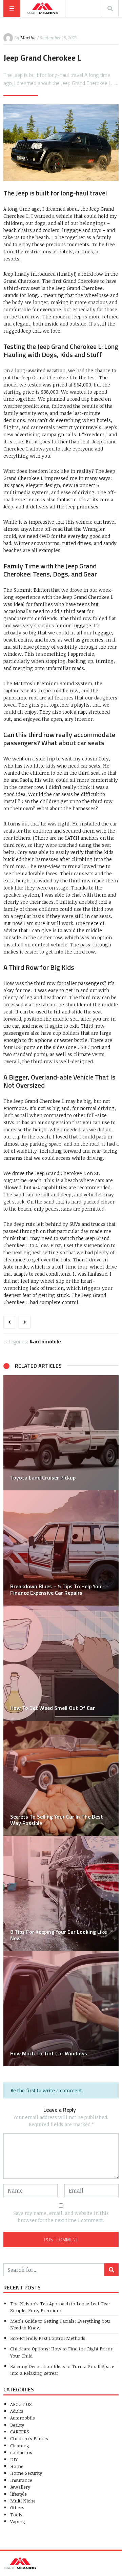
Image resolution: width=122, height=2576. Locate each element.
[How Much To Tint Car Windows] (61, 2009)
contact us (21, 2452)
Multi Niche (23, 2501)
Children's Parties (29, 2438)
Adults (17, 2411)
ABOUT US (21, 2404)
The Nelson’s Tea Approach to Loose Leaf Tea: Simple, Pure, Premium (60, 2307)
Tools (16, 2515)
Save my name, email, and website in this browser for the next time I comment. (61, 2217)
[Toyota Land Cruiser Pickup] (61, 1433)
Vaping (18, 2521)
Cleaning (20, 2445)
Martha (28, 38)
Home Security (26, 2473)
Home (17, 2466)
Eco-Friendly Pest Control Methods (48, 2338)
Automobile (47, 1341)
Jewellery (20, 2487)
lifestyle (18, 2494)
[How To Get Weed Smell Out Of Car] (61, 1663)
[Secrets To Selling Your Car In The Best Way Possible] (61, 1778)
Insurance (21, 2480)
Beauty (17, 2425)
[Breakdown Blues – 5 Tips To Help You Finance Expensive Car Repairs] (61, 1548)
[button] (12, 1721)
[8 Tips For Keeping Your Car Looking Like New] (61, 1893)
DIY (14, 2459)
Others (17, 2507)
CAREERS (20, 2432)
